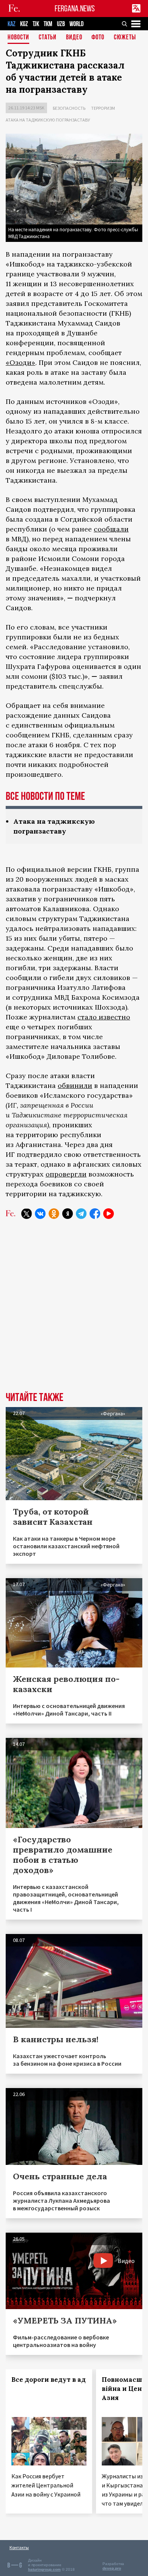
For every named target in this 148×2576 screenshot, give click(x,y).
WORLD (76, 24)
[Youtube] (109, 1214)
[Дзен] (68, 1214)
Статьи (48, 38)
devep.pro (112, 2568)
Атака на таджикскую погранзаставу (48, 120)
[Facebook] (95, 1214)
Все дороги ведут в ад (49, 2380)
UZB (61, 24)
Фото (98, 38)
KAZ (12, 24)
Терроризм (103, 108)
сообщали (111, 529)
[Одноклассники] (54, 1214)
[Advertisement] (74, 1311)
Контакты (19, 2547)
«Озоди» (20, 362)
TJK (36, 24)
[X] (27, 1214)
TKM (48, 24)
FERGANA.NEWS (75, 9)
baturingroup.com (44, 2569)
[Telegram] (81, 1214)
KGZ (24, 24)
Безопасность (69, 108)
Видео (74, 38)
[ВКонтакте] (40, 1214)
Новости (18, 38)
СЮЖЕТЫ (125, 38)
